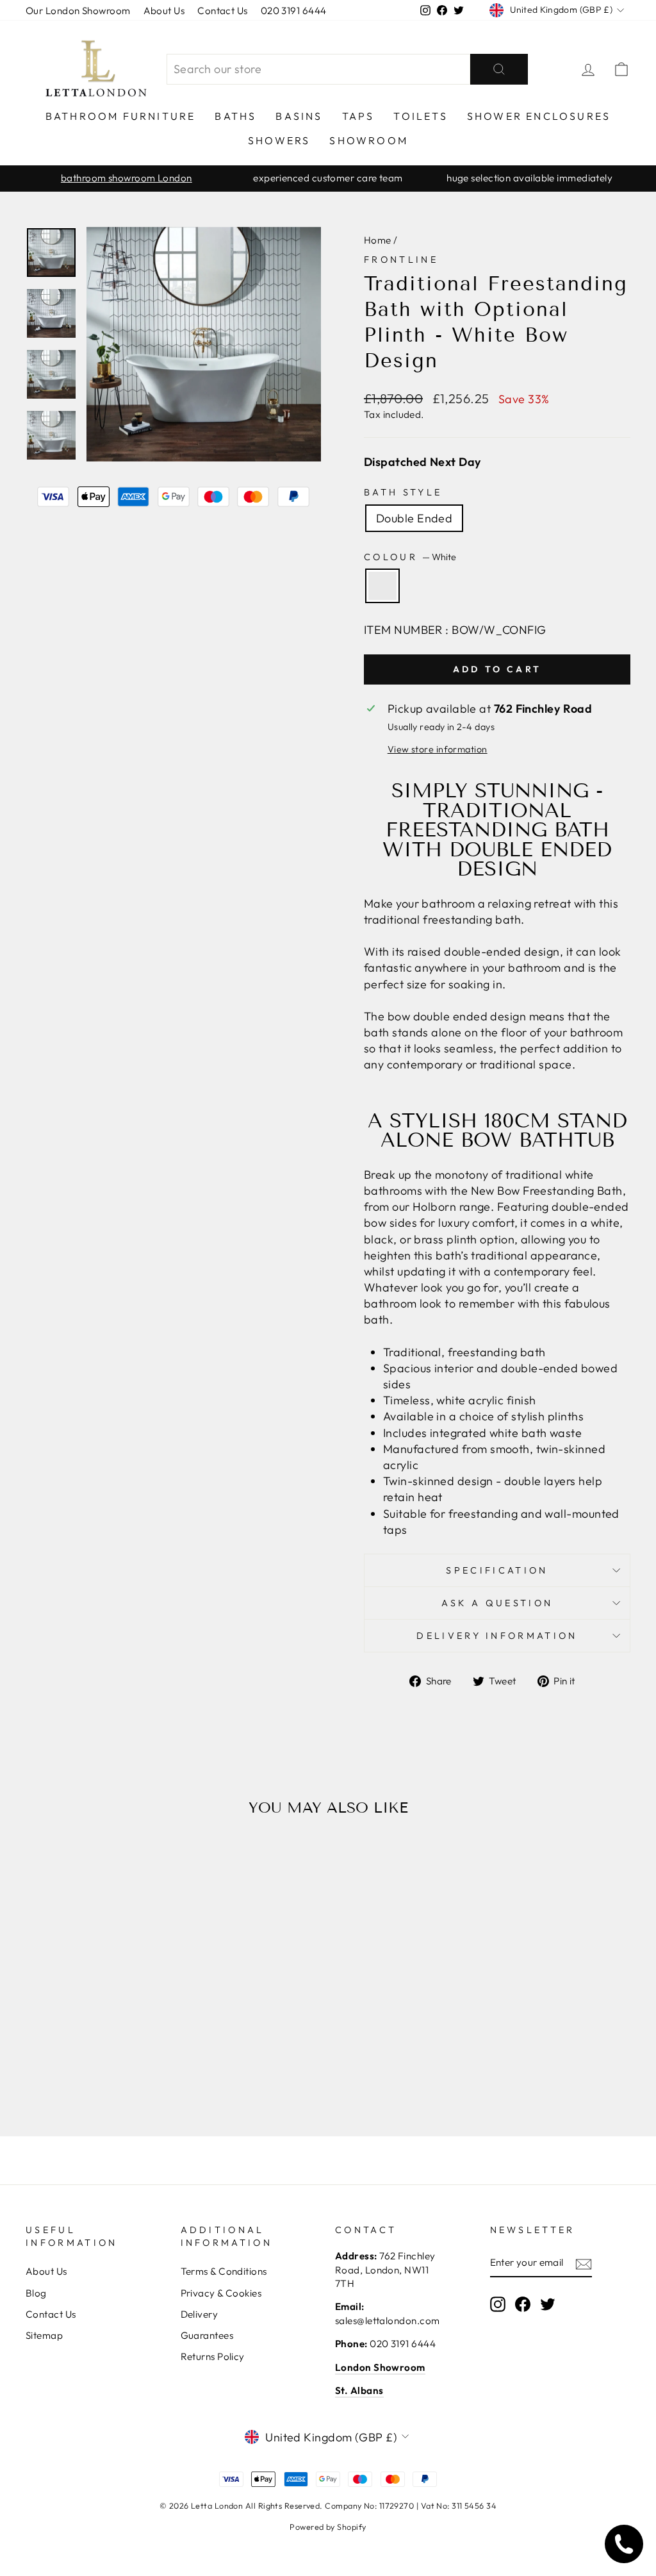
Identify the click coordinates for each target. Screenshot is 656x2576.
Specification (497, 1570)
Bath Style (403, 492)
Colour (410, 557)
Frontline (401, 260)
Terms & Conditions (224, 2271)
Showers (279, 140)
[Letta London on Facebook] (523, 2304)
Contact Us (223, 11)
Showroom (369, 140)
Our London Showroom (78, 11)
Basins (299, 116)
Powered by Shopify (328, 2527)
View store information (438, 749)
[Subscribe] (584, 2264)
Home (378, 240)
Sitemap (44, 2335)
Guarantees (207, 2335)
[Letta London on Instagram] (498, 2304)
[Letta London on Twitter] (548, 2304)
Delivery (200, 2314)
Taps (358, 116)
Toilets (420, 116)
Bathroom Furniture (121, 116)
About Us (164, 11)
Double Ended (414, 518)
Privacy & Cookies (221, 2293)
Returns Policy (213, 2356)
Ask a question (497, 1603)
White (382, 586)
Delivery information (497, 1636)
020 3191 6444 (294, 11)
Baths (235, 116)
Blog (36, 2293)
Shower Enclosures (539, 116)
